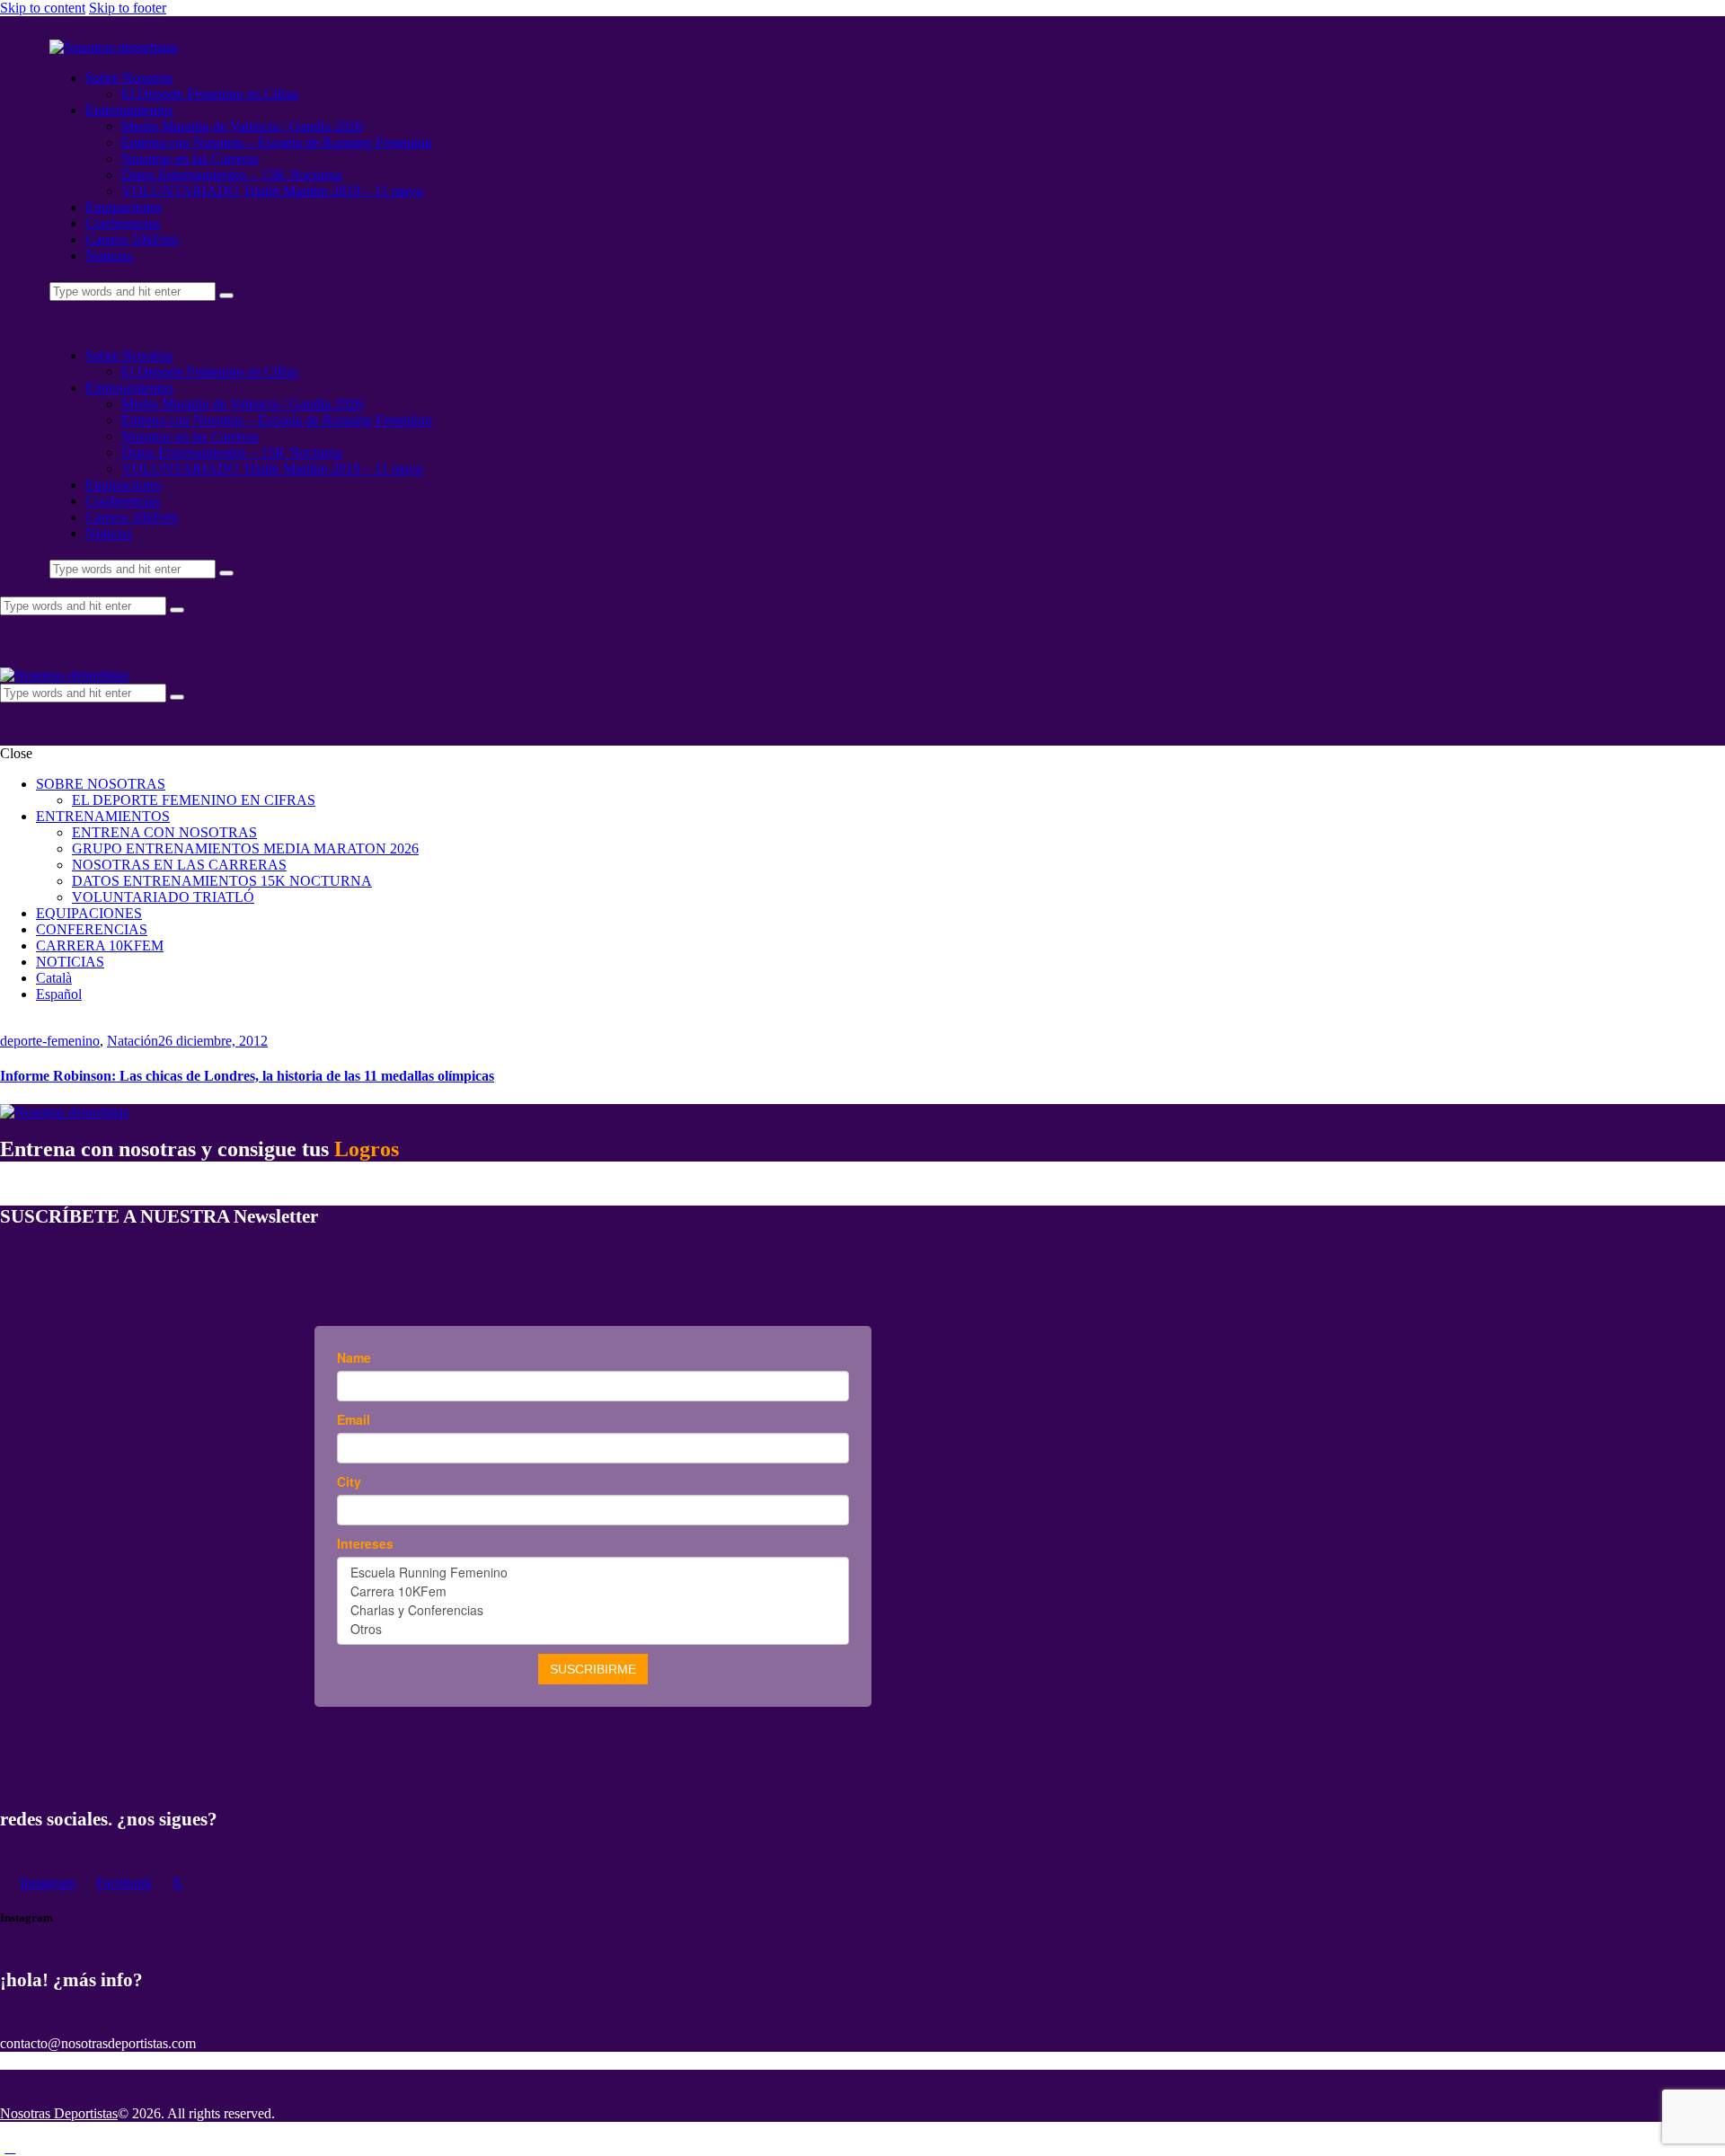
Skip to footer (128, 8)
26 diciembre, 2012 (213, 1041)
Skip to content (43, 8)
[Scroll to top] (10, 2147)
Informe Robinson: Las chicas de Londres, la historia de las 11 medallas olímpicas (247, 1076)
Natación (133, 1041)
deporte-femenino (50, 1041)
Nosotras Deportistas (59, 2113)
